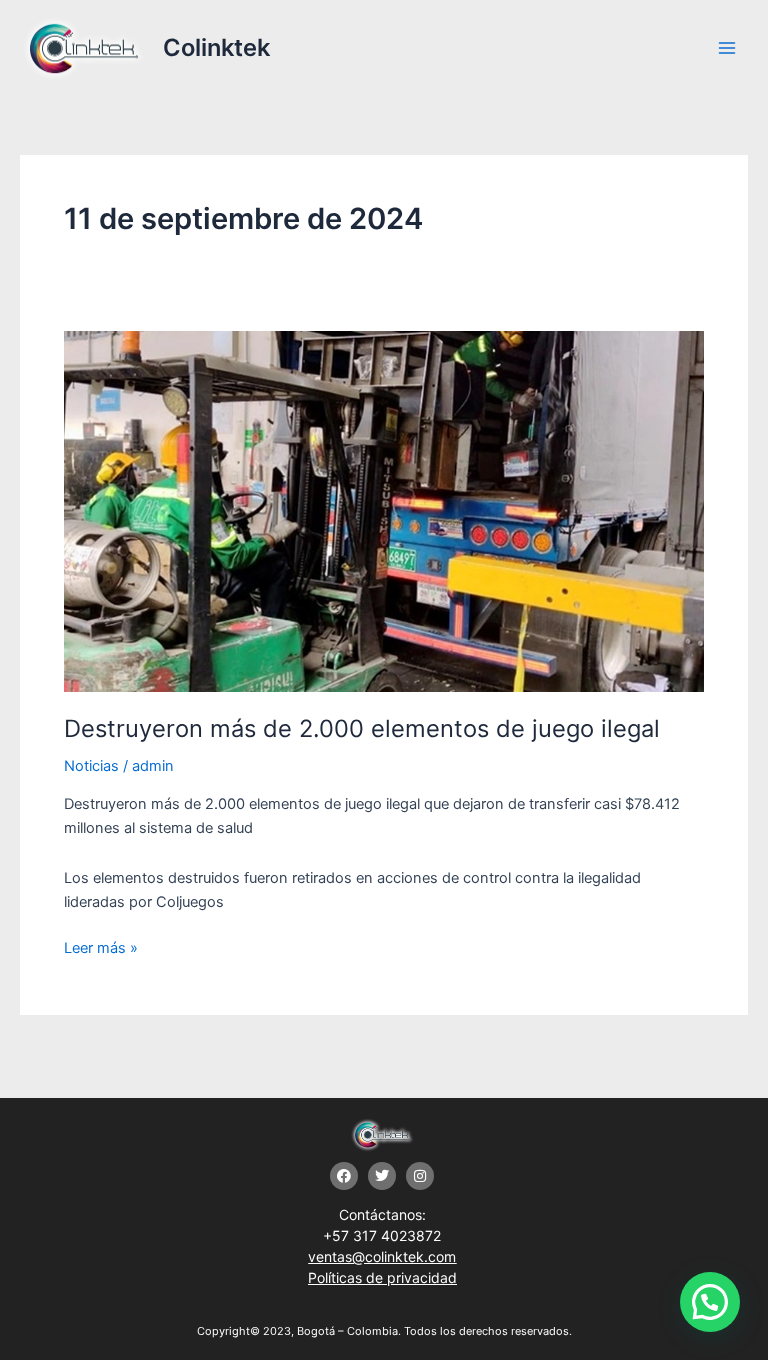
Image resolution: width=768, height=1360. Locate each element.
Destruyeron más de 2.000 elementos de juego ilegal (362, 728)
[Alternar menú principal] (727, 48)
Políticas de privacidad (382, 1277)
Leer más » (101, 946)
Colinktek (216, 47)
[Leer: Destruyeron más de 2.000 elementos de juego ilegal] (384, 510)
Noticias (91, 766)
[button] (710, 1302)
